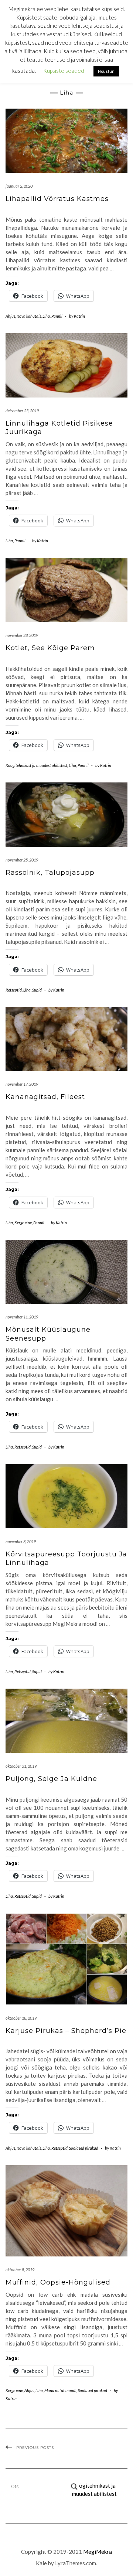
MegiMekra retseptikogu (68, 15)
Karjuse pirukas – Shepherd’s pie (66, 2031)
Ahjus (10, 316)
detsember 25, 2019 (22, 411)
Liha (46, 316)
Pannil (57, 316)
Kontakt (19, 75)
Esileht (17, 53)
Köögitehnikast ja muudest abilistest (36, 765)
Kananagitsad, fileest (45, 1097)
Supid (37, 990)
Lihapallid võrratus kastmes (57, 199)
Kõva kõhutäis (29, 316)
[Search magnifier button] (74, 2487)
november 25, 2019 (22, 860)
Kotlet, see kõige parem (50, 648)
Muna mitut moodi (60, 2390)
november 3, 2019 (21, 1541)
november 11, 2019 (22, 1317)
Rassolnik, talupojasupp (50, 873)
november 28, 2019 (22, 635)
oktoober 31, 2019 (21, 1766)
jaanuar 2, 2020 (19, 186)
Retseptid (21, 64)
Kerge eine (23, 1223)
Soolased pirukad (84, 2148)
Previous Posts (35, 2448)
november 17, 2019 (22, 1084)
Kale (41, 2563)
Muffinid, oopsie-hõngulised (58, 2282)
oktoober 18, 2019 (21, 2018)
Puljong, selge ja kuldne (51, 1779)
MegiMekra (98, 2552)
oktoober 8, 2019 (20, 2270)
